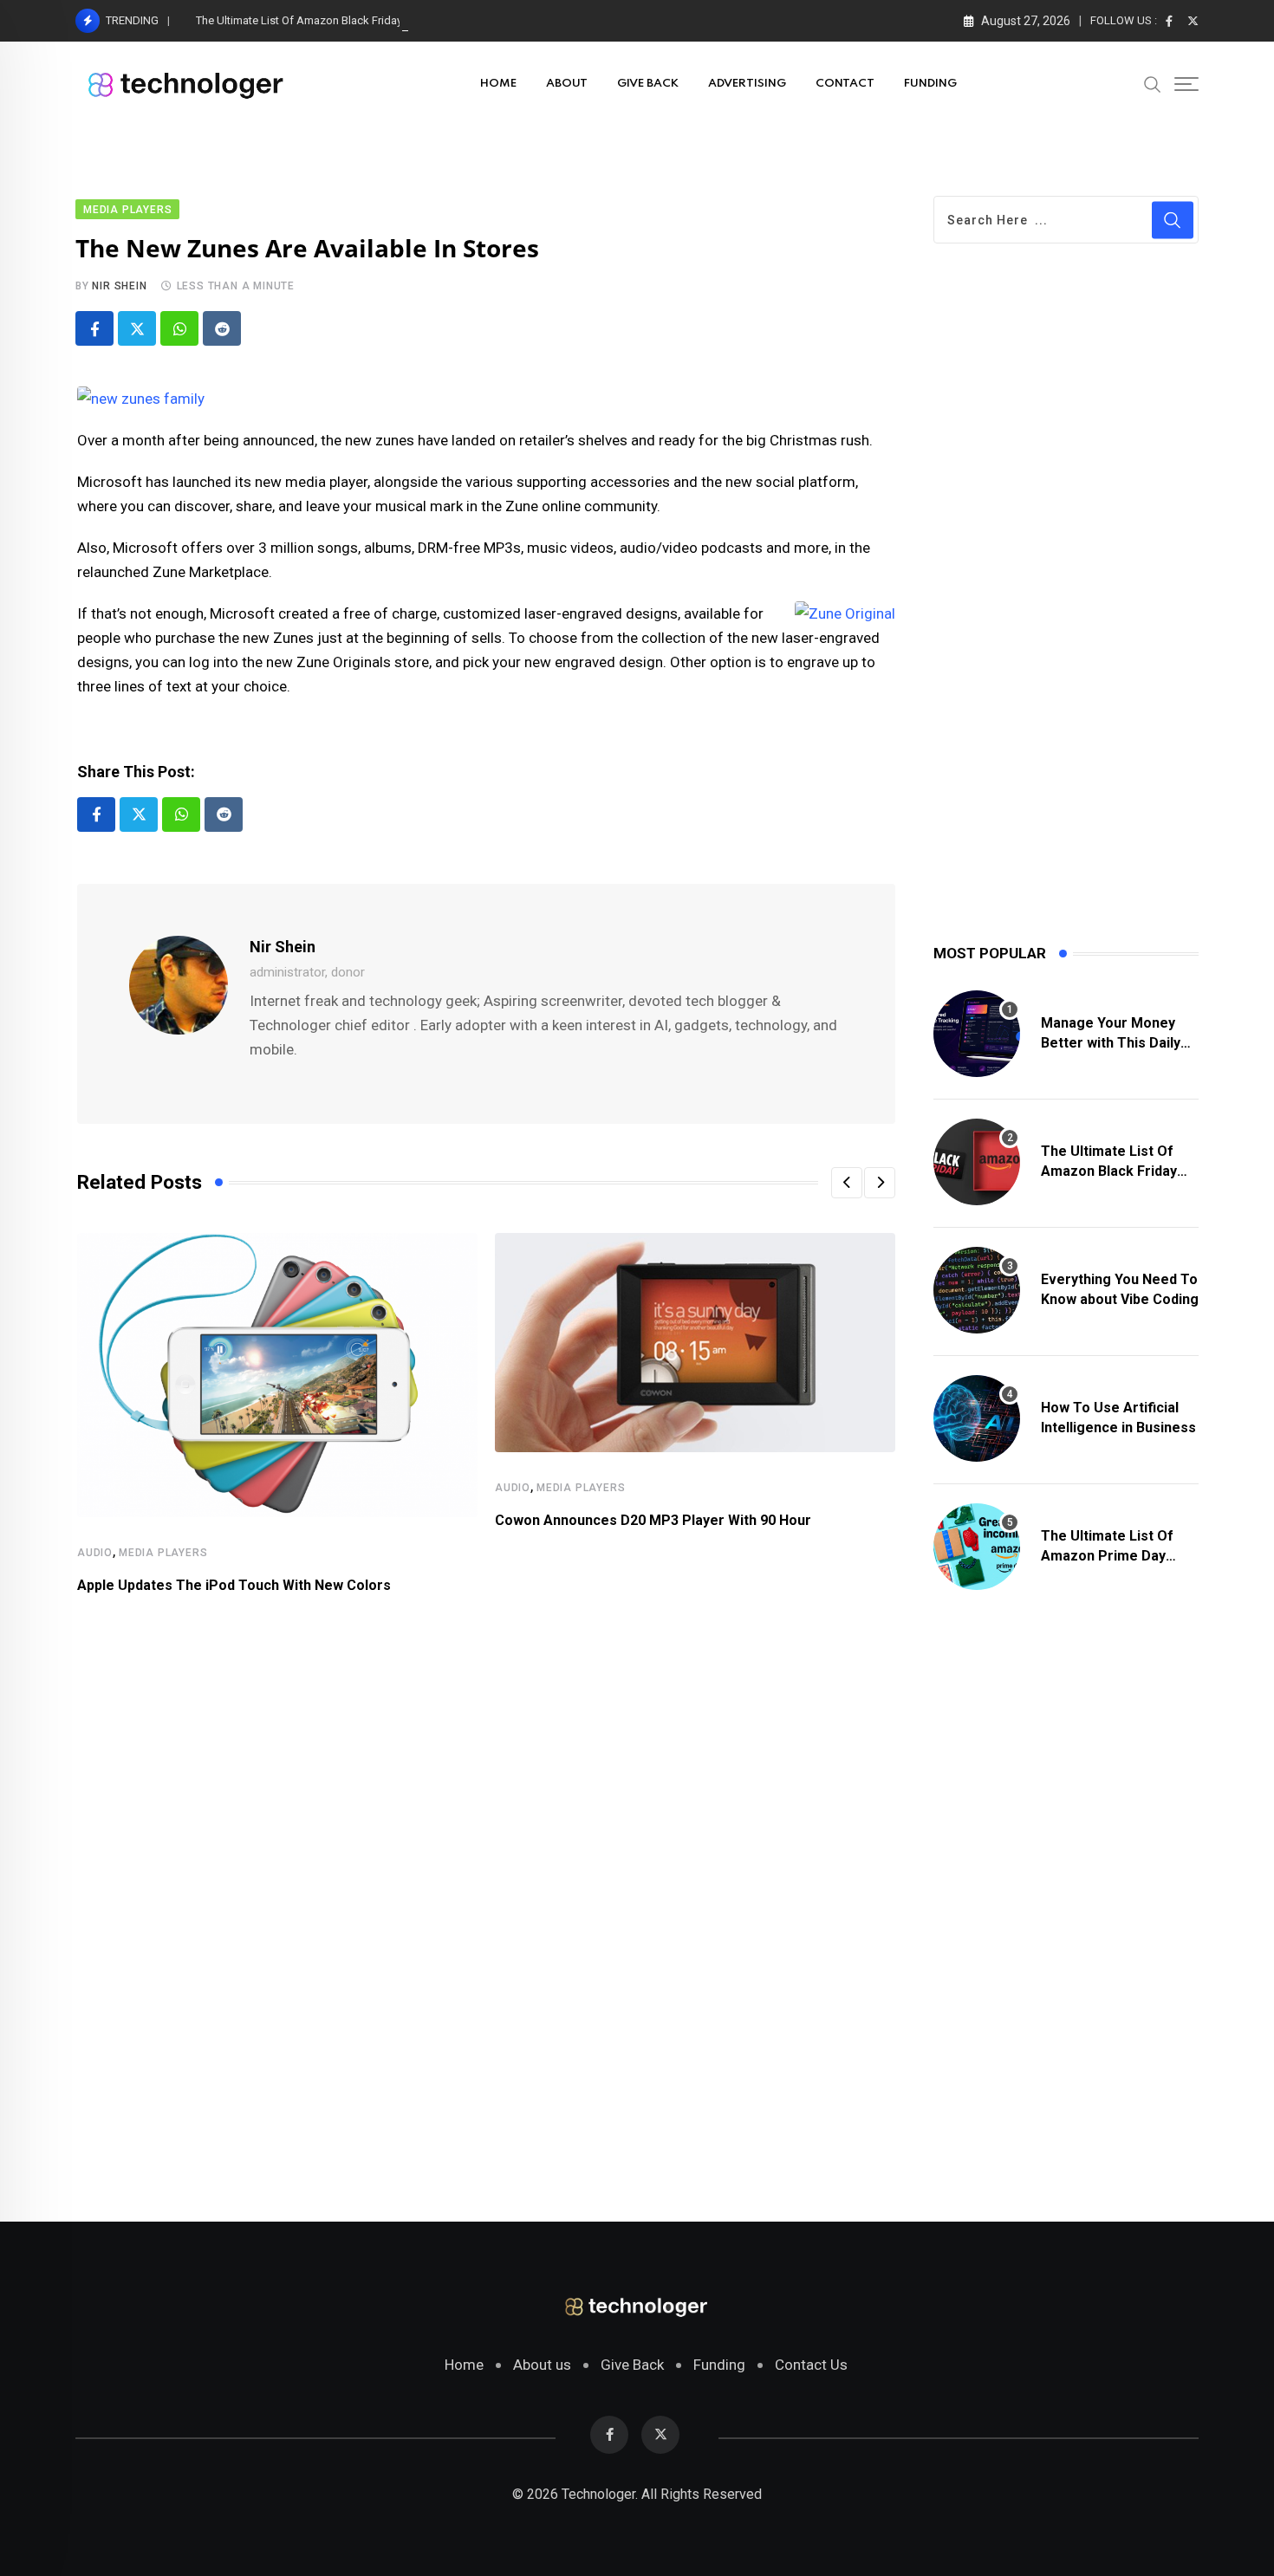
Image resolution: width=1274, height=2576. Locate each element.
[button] (847, 1183)
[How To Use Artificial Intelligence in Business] (977, 1418)
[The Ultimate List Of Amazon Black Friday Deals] (977, 1162)
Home (464, 2365)
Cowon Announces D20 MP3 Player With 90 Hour (653, 1520)
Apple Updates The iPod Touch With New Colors (234, 1585)
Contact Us (811, 2365)
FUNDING (930, 84)
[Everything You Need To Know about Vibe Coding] (977, 1290)
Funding (719, 2365)
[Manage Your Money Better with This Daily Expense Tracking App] (977, 1034)
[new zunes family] (141, 397)
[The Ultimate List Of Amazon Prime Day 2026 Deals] (977, 1547)
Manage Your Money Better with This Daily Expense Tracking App (1114, 1042)
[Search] (1153, 83)
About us (542, 2365)
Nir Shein (119, 286)
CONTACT (845, 84)
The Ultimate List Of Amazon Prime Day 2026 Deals (1107, 1555)
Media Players (163, 1553)
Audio (95, 1553)
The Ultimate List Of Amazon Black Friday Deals (315, 20)
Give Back (632, 2365)
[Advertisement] (486, 1937)
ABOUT (567, 84)
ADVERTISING (747, 84)
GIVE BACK (648, 84)
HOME (498, 84)
